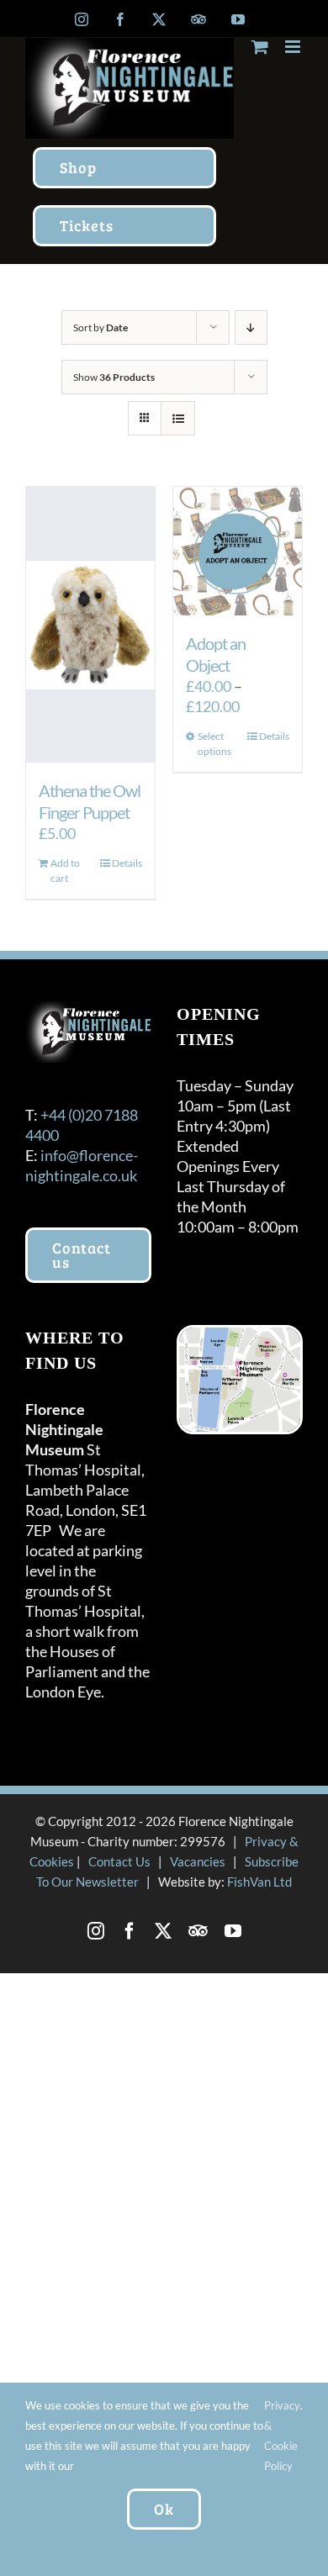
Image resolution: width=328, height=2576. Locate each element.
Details (127, 863)
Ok (164, 2509)
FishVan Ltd (259, 1882)
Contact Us (119, 1861)
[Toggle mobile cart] (260, 47)
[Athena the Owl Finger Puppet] (90, 625)
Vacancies (198, 1861)
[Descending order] (251, 327)
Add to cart (65, 871)
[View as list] (178, 418)
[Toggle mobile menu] (294, 47)
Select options (214, 744)
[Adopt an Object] (238, 551)
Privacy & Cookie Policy (282, 2436)
